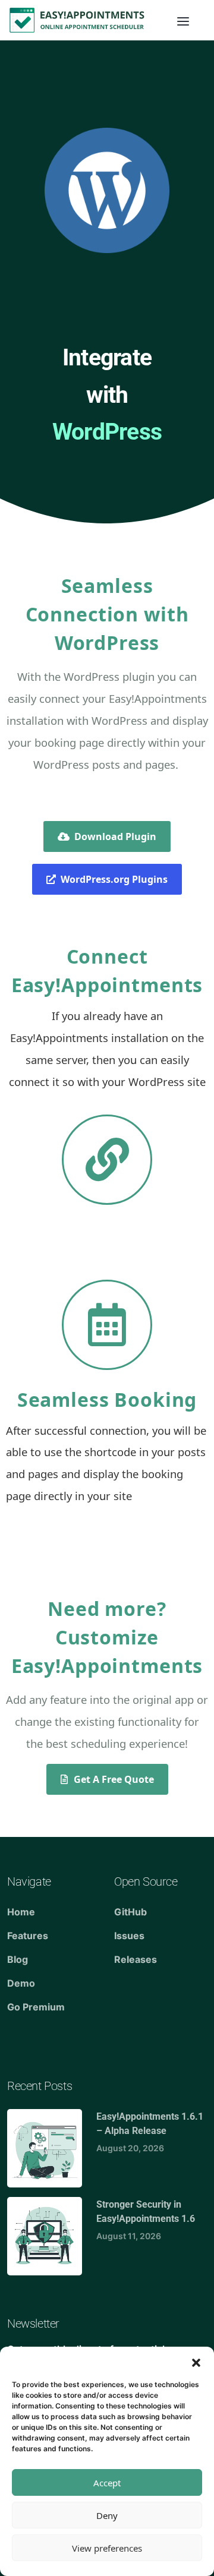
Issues (129, 1936)
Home (21, 1912)
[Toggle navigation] (183, 20)
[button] (196, 2362)
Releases (136, 1959)
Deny (107, 2515)
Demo (21, 1983)
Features (28, 1936)
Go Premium (36, 2007)
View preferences (107, 2548)
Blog (18, 1959)
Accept (107, 2483)
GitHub (130, 1912)
